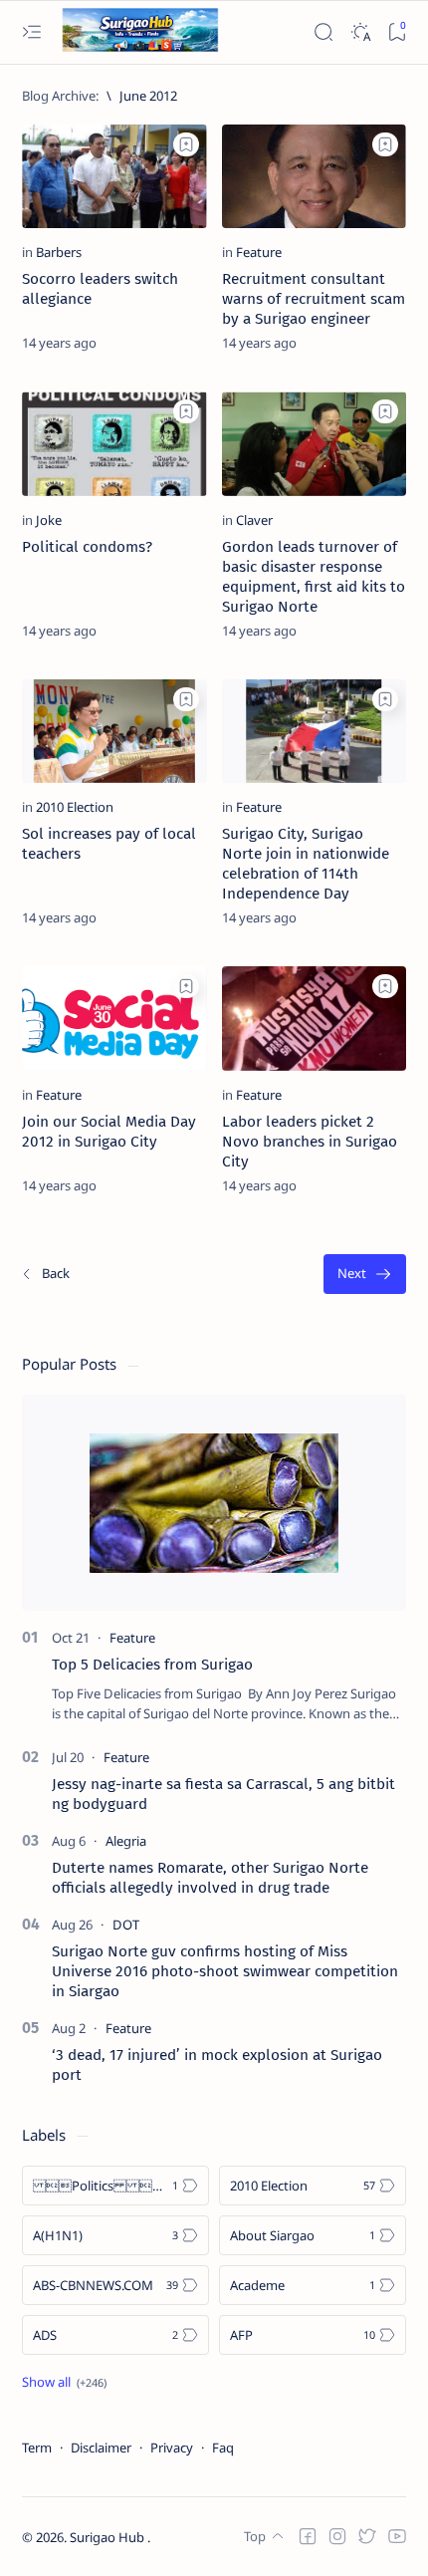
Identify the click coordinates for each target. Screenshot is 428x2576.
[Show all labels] (64, 2382)
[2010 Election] (75, 807)
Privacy (172, 2447)
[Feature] (259, 252)
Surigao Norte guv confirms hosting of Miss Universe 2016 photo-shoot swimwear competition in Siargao (225, 1971)
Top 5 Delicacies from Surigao (152, 1665)
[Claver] (254, 520)
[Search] (323, 32)
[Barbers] (59, 252)
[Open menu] (31, 32)
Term (37, 2447)
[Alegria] (126, 1841)
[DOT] (126, 1925)
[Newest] (45, 1275)
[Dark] (360, 32)
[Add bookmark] (186, 144)
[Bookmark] (397, 32)
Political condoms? (87, 547)
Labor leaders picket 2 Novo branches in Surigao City (310, 1142)
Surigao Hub (108, 2537)
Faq (223, 2447)
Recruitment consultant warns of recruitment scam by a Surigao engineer (314, 299)
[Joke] (49, 520)
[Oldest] (365, 1275)
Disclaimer (101, 2447)
